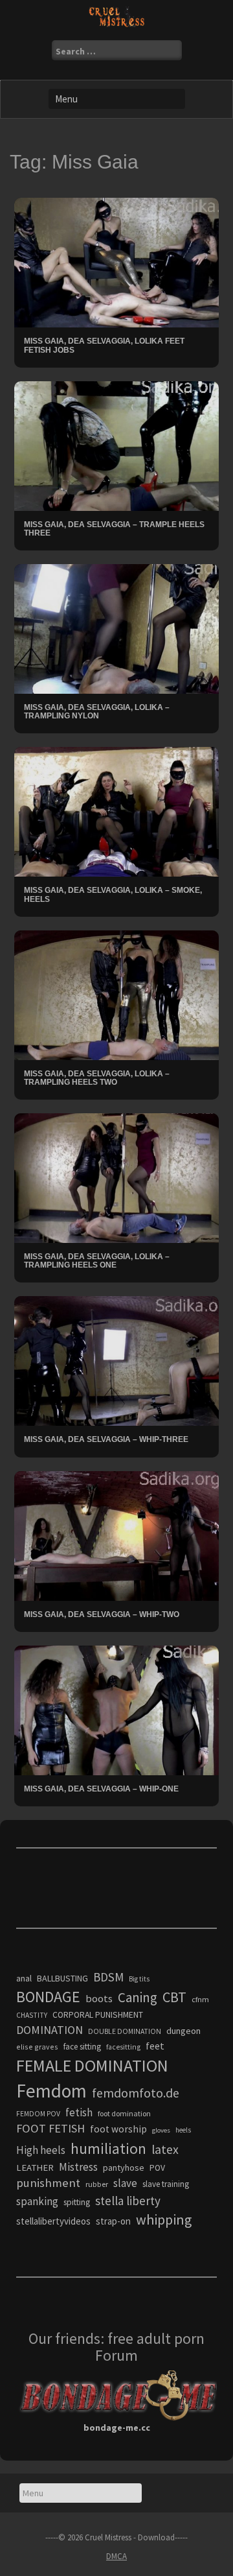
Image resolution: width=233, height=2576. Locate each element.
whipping (164, 2219)
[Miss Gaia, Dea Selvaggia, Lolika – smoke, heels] (116, 811)
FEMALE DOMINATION (92, 2065)
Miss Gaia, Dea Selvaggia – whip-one (101, 1789)
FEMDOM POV (38, 2114)
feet (155, 2046)
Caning (138, 1997)
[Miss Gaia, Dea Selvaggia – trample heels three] (116, 445)
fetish (79, 2112)
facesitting (123, 2047)
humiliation (108, 2148)
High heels (41, 2150)
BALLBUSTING (62, 1978)
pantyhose (124, 2168)
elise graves (37, 2047)
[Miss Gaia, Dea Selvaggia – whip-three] (116, 1360)
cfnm (200, 1999)
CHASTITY (32, 2015)
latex (165, 2149)
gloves (161, 2130)
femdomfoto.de (136, 2093)
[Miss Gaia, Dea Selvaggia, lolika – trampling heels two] (116, 994)
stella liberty (128, 2201)
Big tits (139, 1979)
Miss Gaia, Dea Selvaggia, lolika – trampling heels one (97, 1261)
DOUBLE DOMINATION (125, 2031)
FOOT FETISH (50, 2128)
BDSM (108, 1977)
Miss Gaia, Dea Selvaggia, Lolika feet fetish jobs (104, 345)
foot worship (118, 2129)
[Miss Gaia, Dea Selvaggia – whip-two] (116, 1535)
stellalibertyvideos (53, 2221)
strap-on (113, 2221)
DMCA (116, 2556)
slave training (166, 2184)
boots (99, 1998)
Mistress (78, 2167)
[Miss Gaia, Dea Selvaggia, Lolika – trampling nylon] (116, 628)
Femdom (51, 2091)
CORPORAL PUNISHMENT (98, 2015)
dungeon (183, 2031)
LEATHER (35, 2168)
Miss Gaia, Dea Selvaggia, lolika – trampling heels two (97, 1078)
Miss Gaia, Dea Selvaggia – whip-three (106, 1439)
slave (125, 2183)
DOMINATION (50, 2030)
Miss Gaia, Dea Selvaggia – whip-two (102, 1614)
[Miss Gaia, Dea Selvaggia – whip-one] (116, 1709)
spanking (37, 2201)
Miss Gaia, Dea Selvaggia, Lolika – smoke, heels (113, 894)
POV (157, 2168)
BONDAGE (48, 1997)
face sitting (82, 2047)
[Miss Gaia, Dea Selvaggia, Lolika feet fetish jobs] (116, 262)
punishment (48, 2183)
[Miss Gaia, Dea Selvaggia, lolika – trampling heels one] (116, 1177)
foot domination (124, 2113)
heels (183, 2130)
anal (24, 1978)
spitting (77, 2202)
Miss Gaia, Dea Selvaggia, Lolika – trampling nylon (97, 712)
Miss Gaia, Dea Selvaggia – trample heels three (114, 529)
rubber (97, 2184)
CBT (174, 1997)
